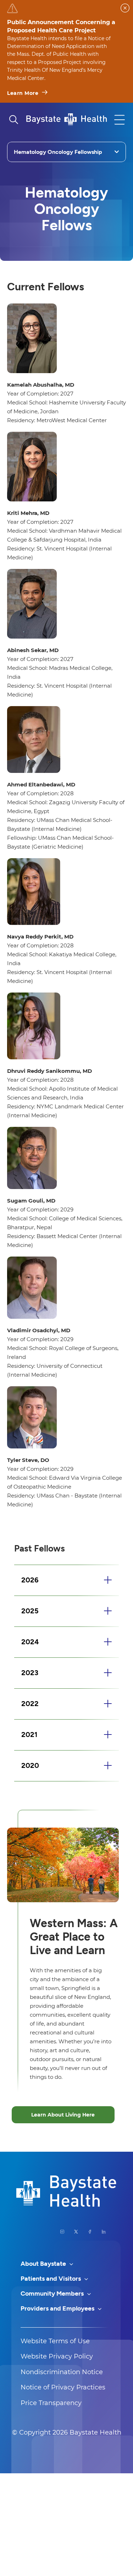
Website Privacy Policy (57, 2356)
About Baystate (44, 2264)
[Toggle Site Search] (13, 120)
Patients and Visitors (51, 2279)
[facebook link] (90, 2232)
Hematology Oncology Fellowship (58, 152)
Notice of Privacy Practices (63, 2387)
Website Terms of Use (55, 2341)
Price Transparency (51, 2403)
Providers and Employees (58, 2308)
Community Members (53, 2293)
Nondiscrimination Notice (62, 2372)
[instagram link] (62, 2232)
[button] (66, 1580)
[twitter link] (76, 2232)
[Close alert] (125, 8)
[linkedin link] (104, 2232)
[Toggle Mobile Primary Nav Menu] (120, 120)
